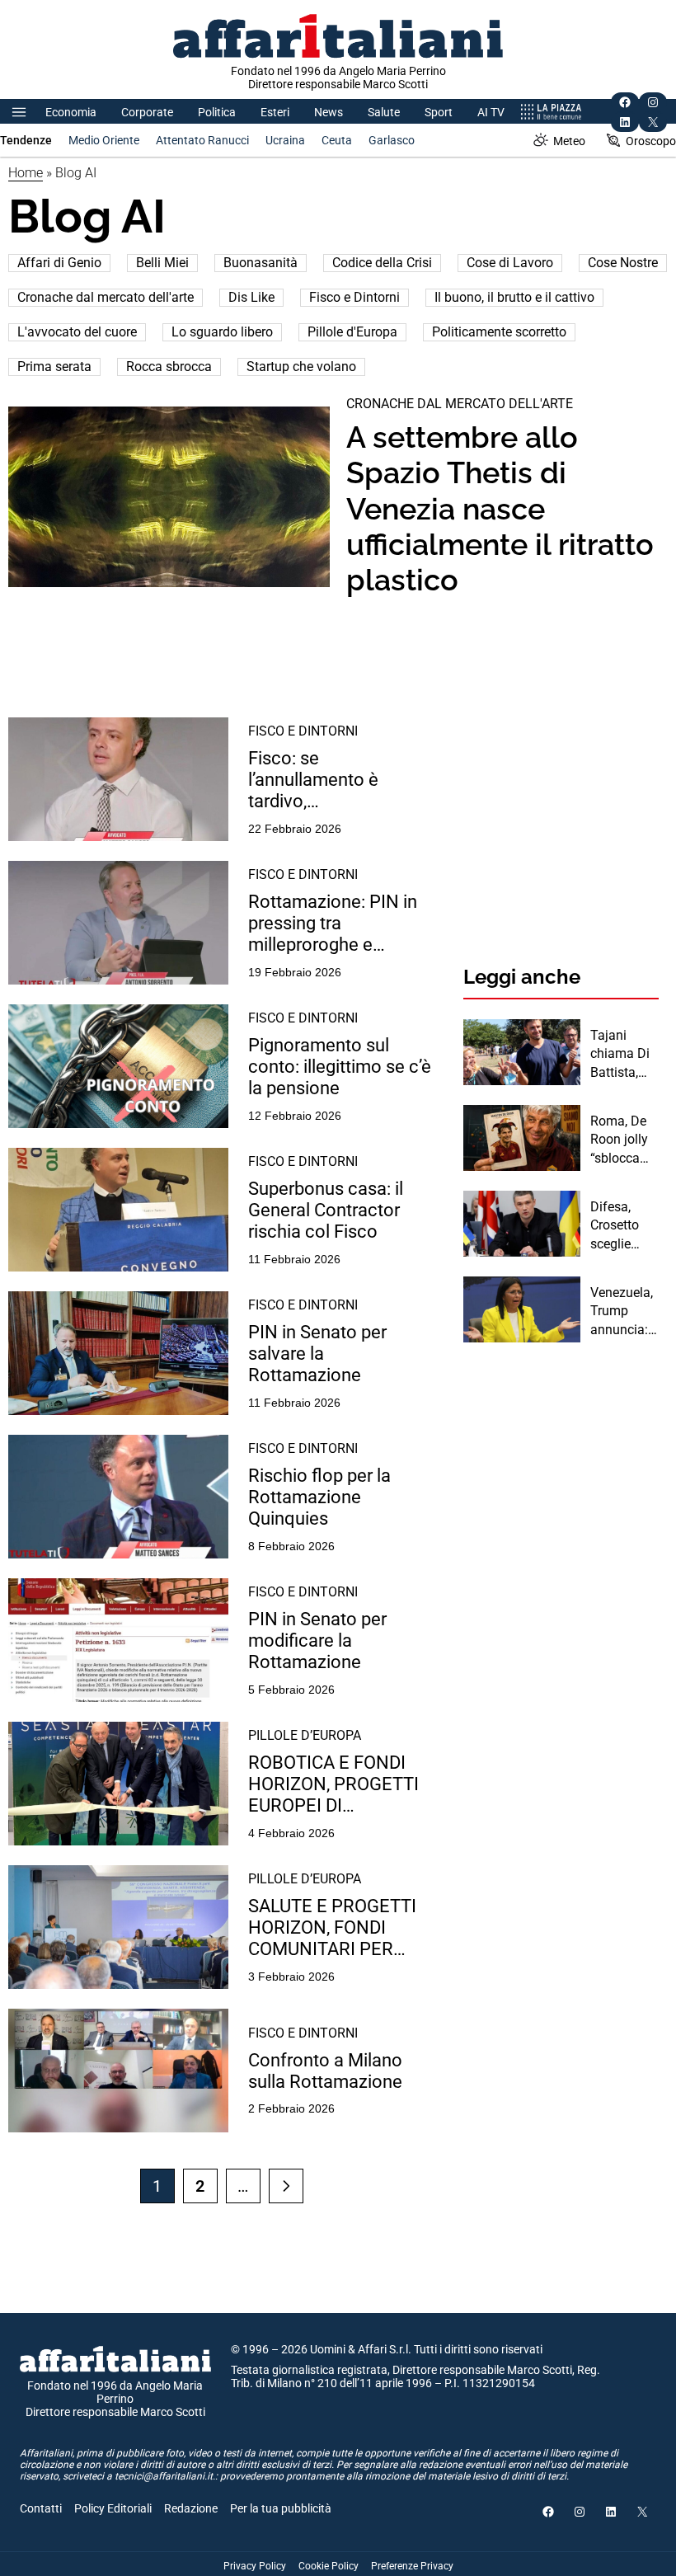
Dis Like (251, 297)
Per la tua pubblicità (281, 2508)
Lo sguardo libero (222, 332)
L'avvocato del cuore (77, 332)
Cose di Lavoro (510, 263)
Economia (71, 112)
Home (26, 173)
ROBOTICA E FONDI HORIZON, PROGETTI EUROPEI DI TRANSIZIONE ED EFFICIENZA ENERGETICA (333, 1785)
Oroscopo (651, 141)
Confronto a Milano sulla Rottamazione (325, 2071)
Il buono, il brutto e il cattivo (514, 297)
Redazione (191, 2508)
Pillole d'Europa (352, 332)
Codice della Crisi (382, 263)
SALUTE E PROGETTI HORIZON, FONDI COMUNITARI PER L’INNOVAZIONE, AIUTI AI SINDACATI (339, 1928)
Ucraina (285, 140)
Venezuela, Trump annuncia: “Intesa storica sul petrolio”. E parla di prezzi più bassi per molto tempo (622, 1312)
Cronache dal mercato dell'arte (106, 297)
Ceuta (337, 140)
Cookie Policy (329, 2566)
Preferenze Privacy (412, 2566)
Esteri (275, 112)
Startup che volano (301, 367)
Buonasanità (261, 263)
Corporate (147, 112)
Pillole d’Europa (305, 1735)
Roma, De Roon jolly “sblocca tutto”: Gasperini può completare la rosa (623, 1140)
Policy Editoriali (113, 2508)
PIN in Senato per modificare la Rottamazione (317, 1641)
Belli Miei (162, 263)
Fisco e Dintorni (354, 297)
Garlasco (392, 140)
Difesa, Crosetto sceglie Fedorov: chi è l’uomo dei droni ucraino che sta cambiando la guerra (624, 1226)
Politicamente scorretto (499, 332)
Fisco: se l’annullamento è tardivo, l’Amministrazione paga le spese (341, 780)
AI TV (491, 112)
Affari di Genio (59, 263)
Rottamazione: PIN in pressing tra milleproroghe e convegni (333, 924)
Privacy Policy (255, 2566)
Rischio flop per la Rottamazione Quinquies (319, 1497)
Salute (384, 112)
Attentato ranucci (202, 140)
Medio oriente (104, 140)
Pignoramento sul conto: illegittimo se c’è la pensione (340, 1067)
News (329, 112)
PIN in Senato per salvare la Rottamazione (317, 1354)
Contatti (41, 2508)
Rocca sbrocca (169, 367)
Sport (439, 112)
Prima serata (54, 367)
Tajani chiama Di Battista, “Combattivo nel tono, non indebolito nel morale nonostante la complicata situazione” (623, 1055)
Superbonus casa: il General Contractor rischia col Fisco (326, 1210)
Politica (217, 112)
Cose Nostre (623, 263)
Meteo (569, 141)
